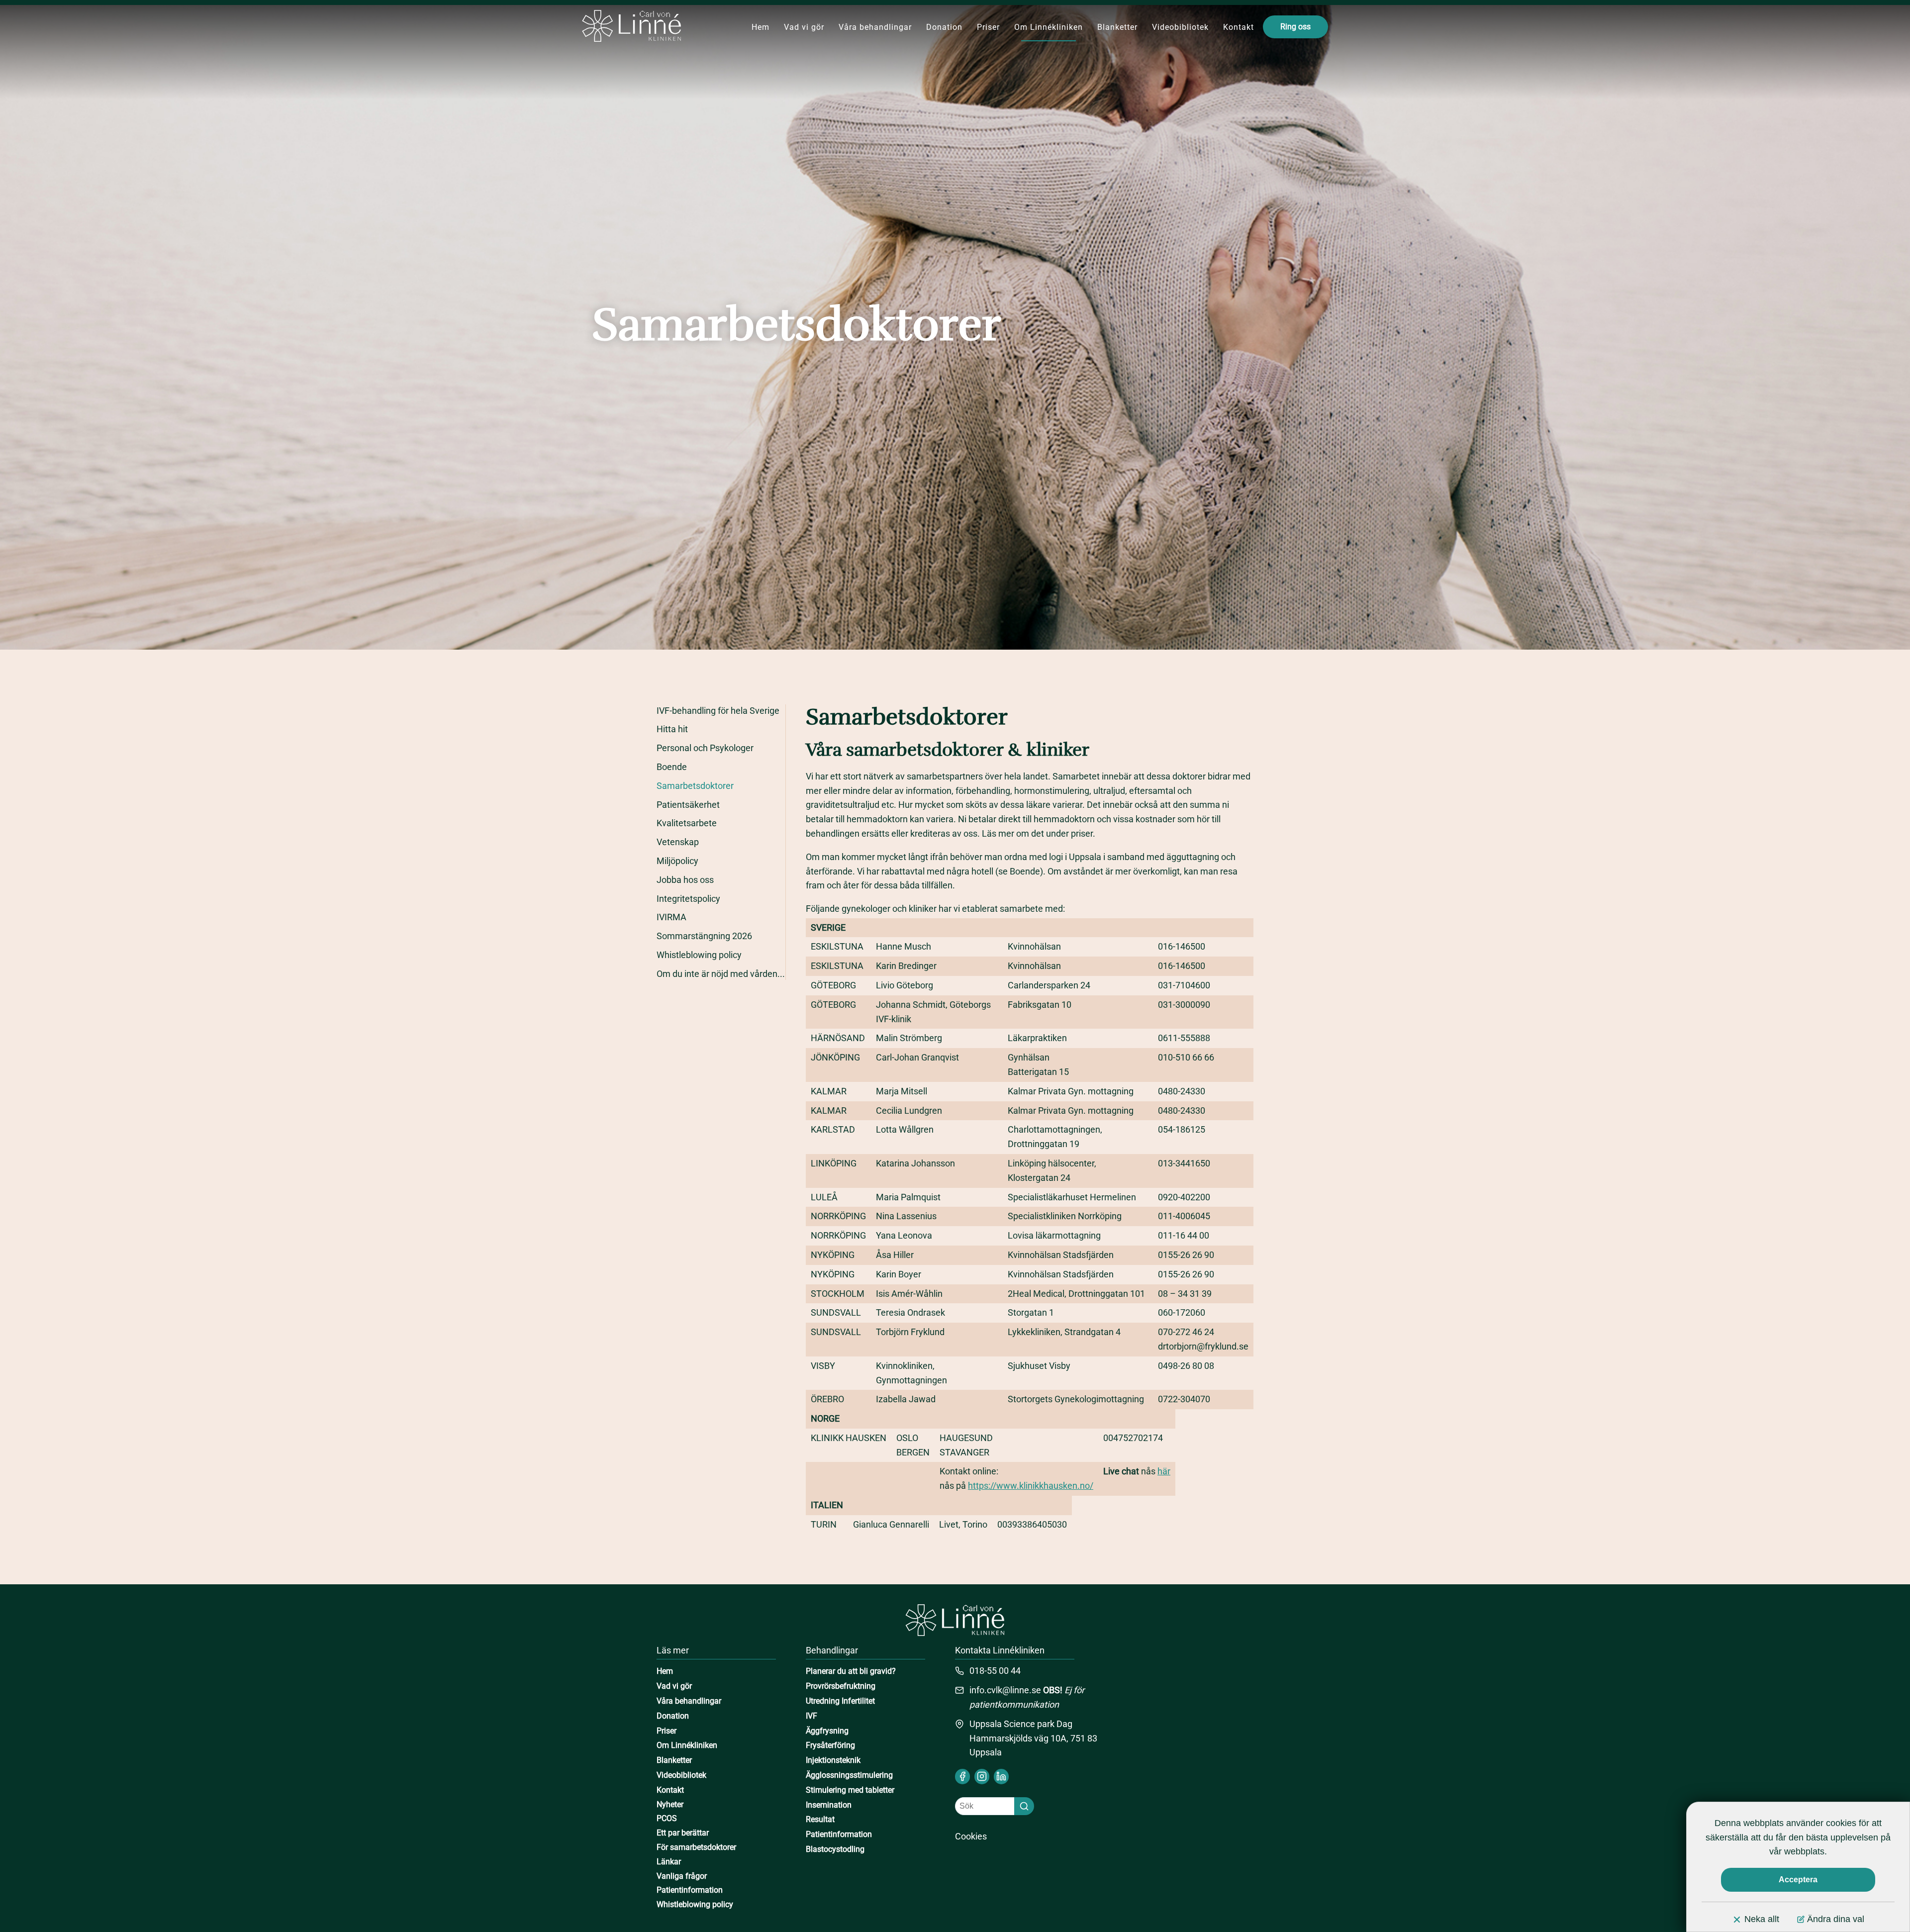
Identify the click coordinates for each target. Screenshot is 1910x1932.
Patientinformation (690, 1890)
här (1164, 1471)
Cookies (971, 1836)
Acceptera (1798, 1880)
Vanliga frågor (682, 1876)
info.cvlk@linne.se (1005, 1690)
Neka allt (1762, 1919)
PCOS (667, 1818)
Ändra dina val (1836, 1919)
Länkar (669, 1862)
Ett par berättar (683, 1833)
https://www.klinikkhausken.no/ (1031, 1486)
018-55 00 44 (995, 1671)
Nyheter (670, 1804)
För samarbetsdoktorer (696, 1847)
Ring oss (1295, 27)
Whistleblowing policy (695, 1904)
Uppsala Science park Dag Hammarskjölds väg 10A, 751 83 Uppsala (1033, 1738)
